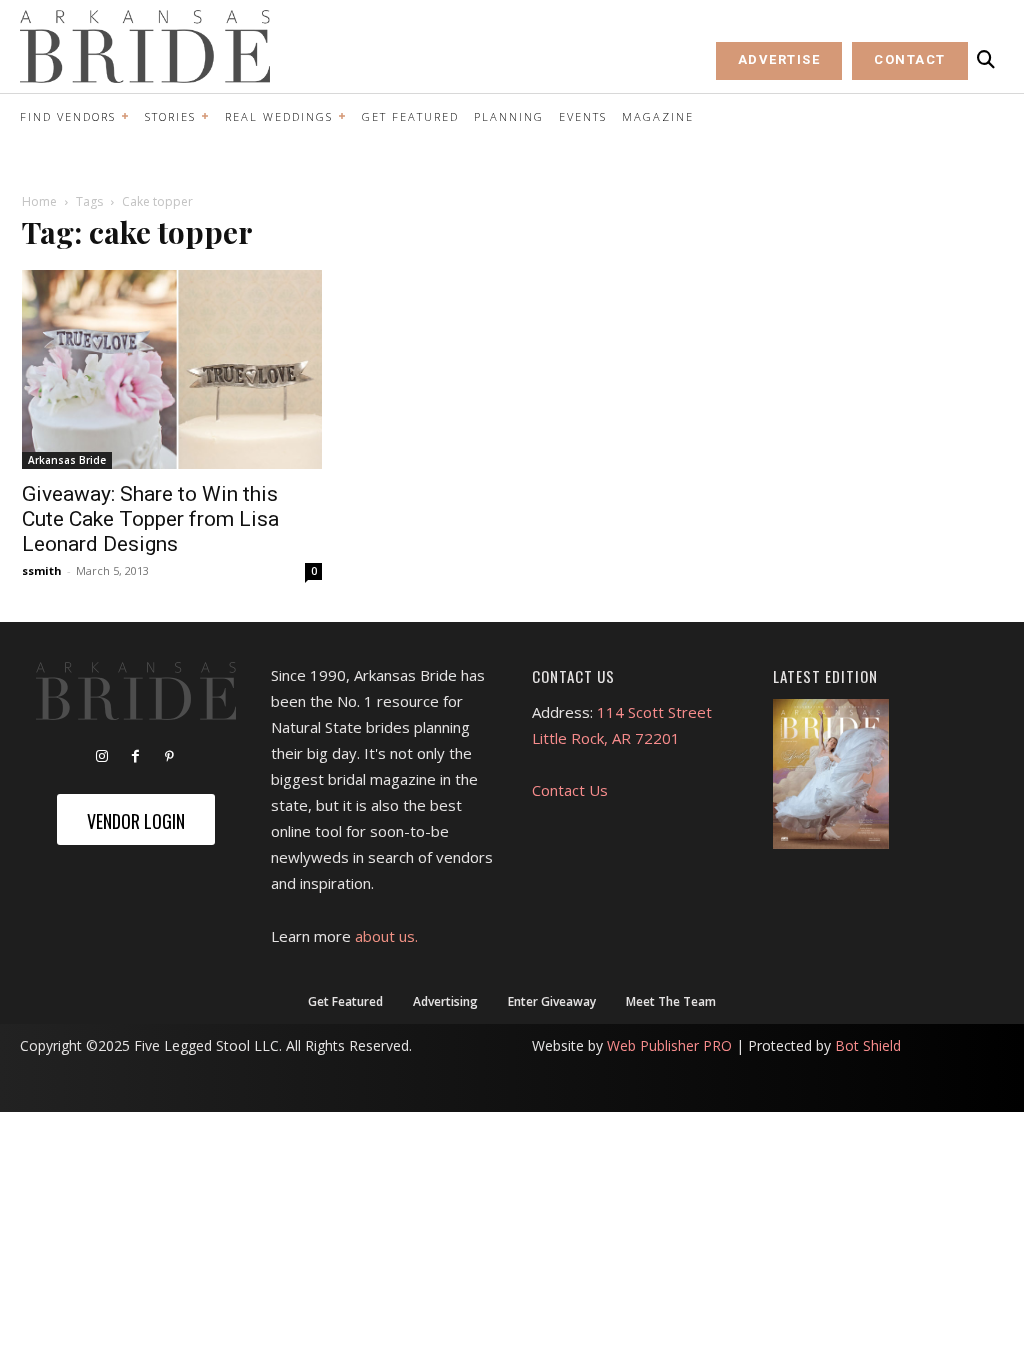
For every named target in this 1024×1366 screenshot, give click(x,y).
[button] (986, 60)
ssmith (42, 570)
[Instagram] (102, 757)
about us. (386, 936)
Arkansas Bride (67, 460)
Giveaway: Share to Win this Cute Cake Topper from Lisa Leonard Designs (150, 519)
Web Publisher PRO (669, 1045)
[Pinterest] (170, 757)
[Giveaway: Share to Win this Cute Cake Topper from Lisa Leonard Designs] (172, 369)
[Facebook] (136, 757)
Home (39, 201)
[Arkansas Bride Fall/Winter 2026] (831, 774)
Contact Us (570, 790)
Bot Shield (868, 1045)
